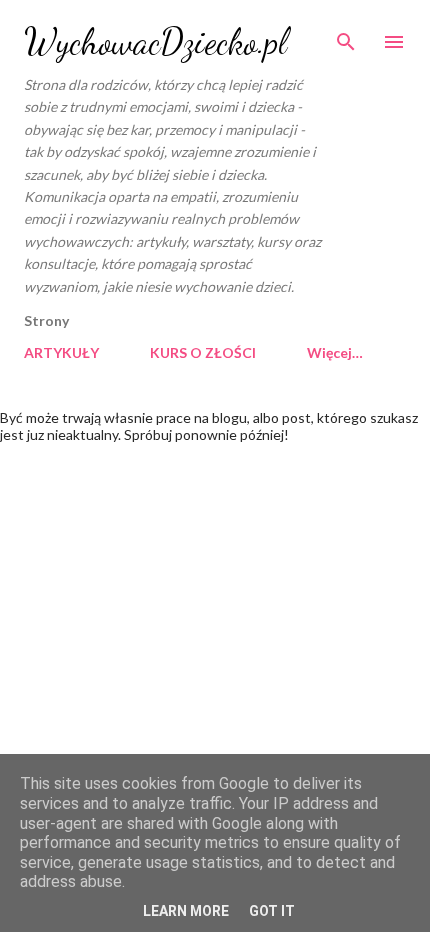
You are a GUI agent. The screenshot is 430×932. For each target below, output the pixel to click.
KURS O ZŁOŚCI (203, 352)
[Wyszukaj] (346, 36)
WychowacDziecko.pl (155, 41)
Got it (272, 911)
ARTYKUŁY (61, 352)
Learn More (186, 911)
